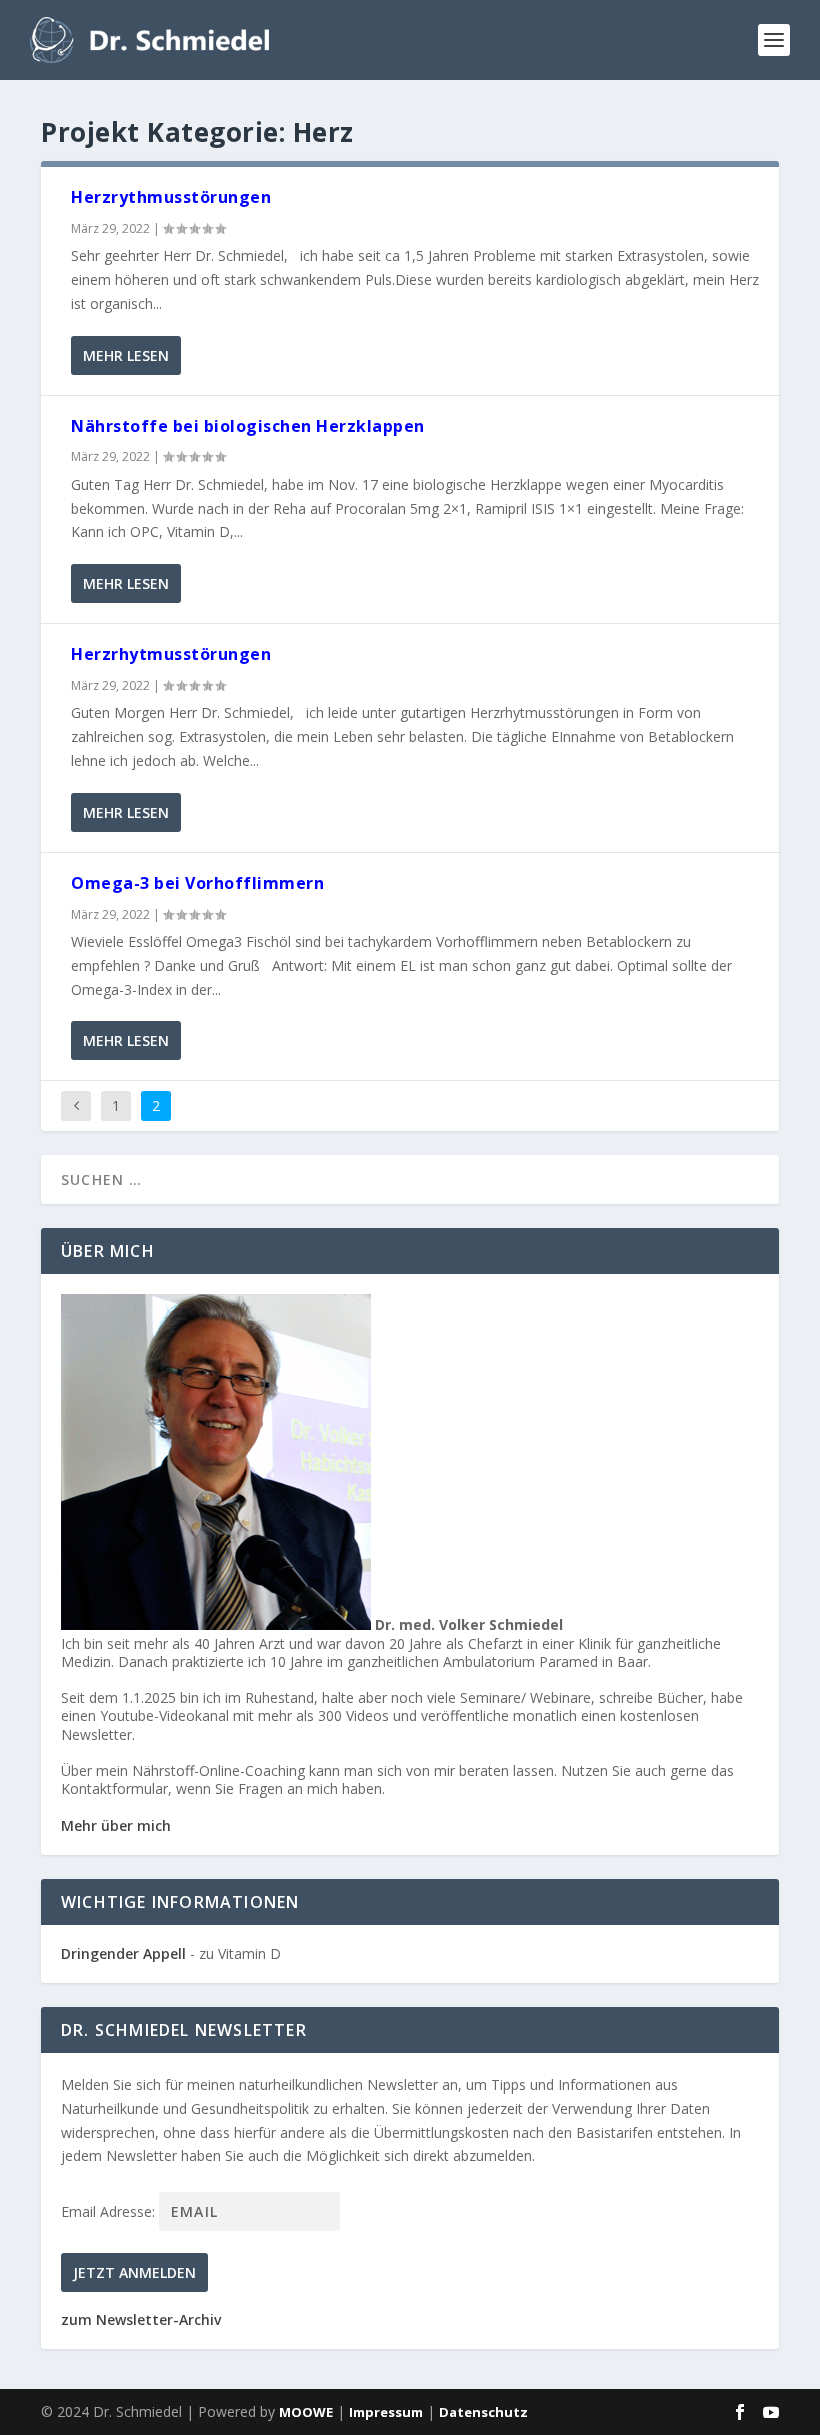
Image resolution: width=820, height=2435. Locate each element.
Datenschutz (483, 2412)
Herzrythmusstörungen (171, 197)
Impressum (386, 2412)
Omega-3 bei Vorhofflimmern (197, 883)
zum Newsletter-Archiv (141, 2319)
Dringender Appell (123, 1953)
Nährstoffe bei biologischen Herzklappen (248, 426)
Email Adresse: (110, 2211)
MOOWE (306, 2412)
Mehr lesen (126, 355)
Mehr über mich (116, 1825)
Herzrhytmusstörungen (171, 654)
